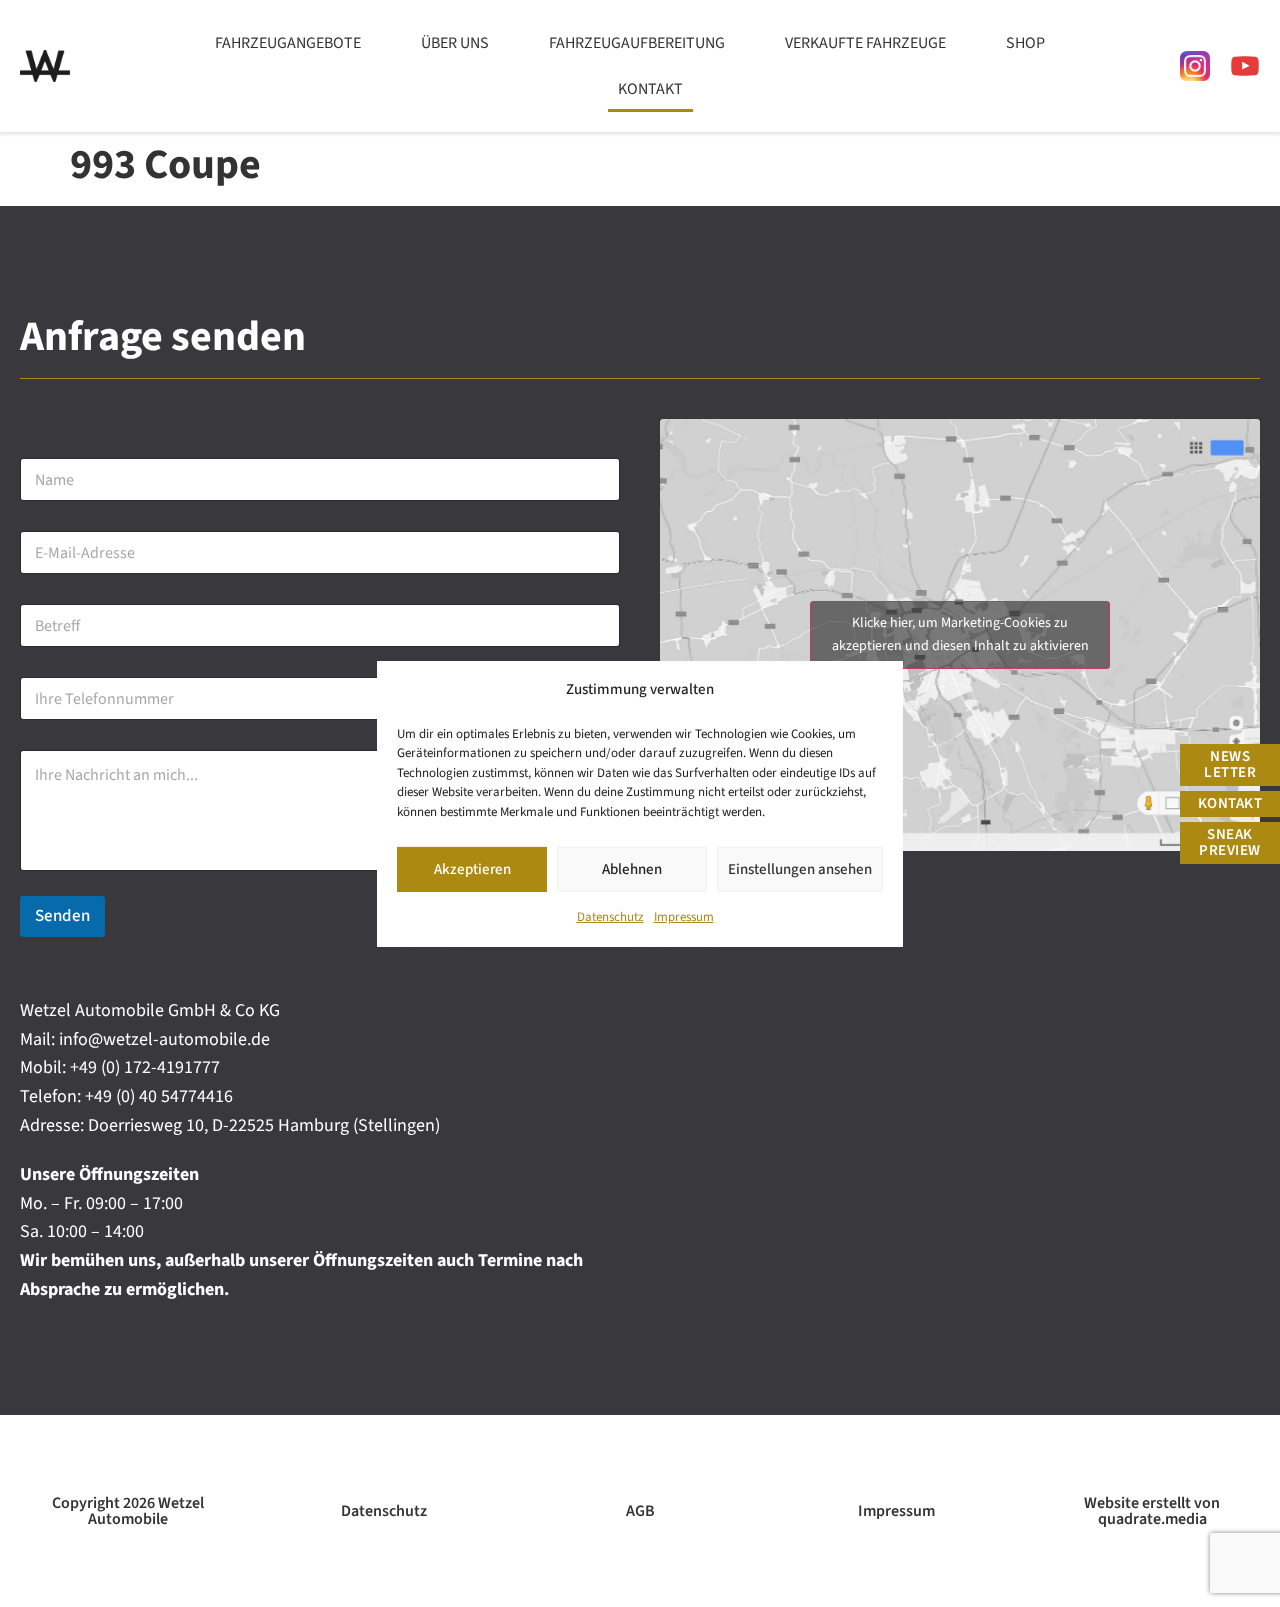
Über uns (455, 43)
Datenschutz (610, 917)
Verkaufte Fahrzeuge (865, 43)
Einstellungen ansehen (800, 868)
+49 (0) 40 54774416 (159, 1096)
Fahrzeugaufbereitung (637, 43)
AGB (640, 1511)
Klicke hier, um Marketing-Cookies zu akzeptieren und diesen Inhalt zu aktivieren (960, 634)
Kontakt (650, 89)
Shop (1025, 43)
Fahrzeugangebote (288, 43)
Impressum (684, 917)
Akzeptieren (472, 868)
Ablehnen (632, 868)
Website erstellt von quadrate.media (1152, 1511)
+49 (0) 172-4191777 (145, 1067)
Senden (62, 916)
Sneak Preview (1230, 842)
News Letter (1230, 764)
